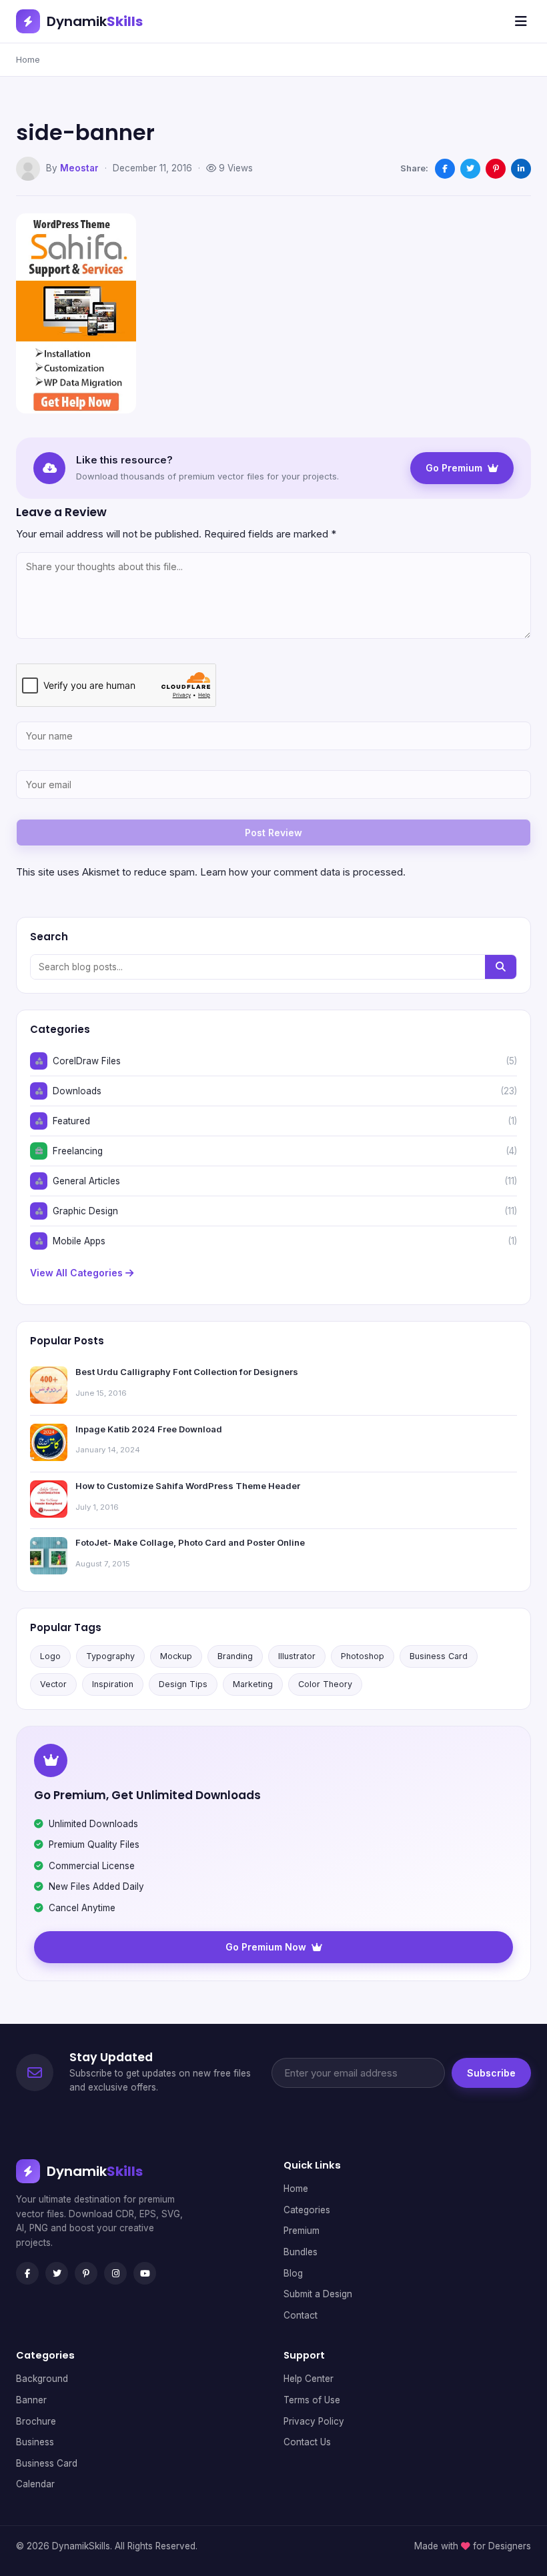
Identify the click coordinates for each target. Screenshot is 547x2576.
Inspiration (113, 1684)
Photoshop (363, 1656)
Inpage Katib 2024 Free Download (149, 1429)
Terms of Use (312, 2400)
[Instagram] (115, 2273)
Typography (110, 1656)
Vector (53, 1684)
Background (42, 2379)
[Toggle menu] (521, 21)
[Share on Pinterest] (496, 169)
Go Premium (454, 468)
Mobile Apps (79, 1241)
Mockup (176, 1656)
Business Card (439, 1656)
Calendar (35, 2484)
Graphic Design (85, 1211)
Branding (235, 1656)
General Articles (86, 1181)
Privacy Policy (314, 2421)
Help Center (309, 2379)
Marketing (253, 1684)
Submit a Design (318, 2294)
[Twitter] (57, 2273)
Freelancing (78, 1151)
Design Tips (183, 1684)
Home (28, 59)
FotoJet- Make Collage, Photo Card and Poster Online (190, 1542)
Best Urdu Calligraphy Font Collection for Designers (187, 1372)
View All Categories (78, 1273)
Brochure (36, 2421)
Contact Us (307, 2442)
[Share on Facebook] (445, 169)
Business (35, 2442)
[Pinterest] (86, 2273)
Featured (71, 1121)
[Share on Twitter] (470, 169)
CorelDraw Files (87, 1061)
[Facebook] (27, 2273)
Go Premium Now (266, 1947)
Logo (50, 1656)
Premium (302, 2231)
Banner (31, 2400)
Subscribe (491, 2073)
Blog (293, 2273)
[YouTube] (145, 2273)
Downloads (77, 1091)
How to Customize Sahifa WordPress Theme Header (188, 1486)
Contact (301, 2315)
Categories (307, 2210)
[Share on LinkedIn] (521, 169)
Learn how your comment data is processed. (303, 872)
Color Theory (325, 1684)
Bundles (301, 2252)
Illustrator (297, 1656)
